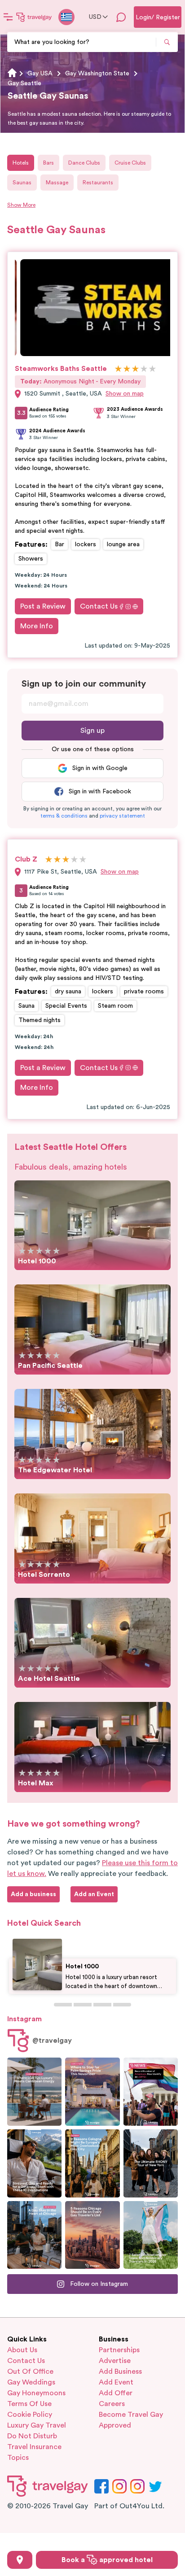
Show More (21, 205)
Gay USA (40, 74)
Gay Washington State (97, 74)
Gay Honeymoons (36, 2393)
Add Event (116, 2382)
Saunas (22, 183)
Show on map (125, 394)
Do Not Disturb (32, 2436)
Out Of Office (30, 2371)
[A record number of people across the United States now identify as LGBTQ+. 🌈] (151, 2092)
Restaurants (98, 183)
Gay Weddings (31, 2382)
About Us (22, 2350)
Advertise (115, 2361)
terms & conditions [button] (64, 816)
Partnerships (119, 2350)
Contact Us (99, 606)
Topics (18, 2458)
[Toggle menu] (8, 17)
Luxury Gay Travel (37, 2425)
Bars (48, 163)
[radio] (118, 369)
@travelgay (52, 2041)
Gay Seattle (24, 83)
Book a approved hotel (107, 2560)
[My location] (20, 2560)
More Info (37, 626)
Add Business (120, 2371)
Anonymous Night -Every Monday (80, 382)
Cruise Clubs (130, 163)
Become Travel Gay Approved (131, 2420)
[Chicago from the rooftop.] (34, 2235)
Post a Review (43, 606)
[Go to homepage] (34, 17)
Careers (112, 2404)
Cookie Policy (30, 2415)
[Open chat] (121, 17)
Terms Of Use (29, 2404)
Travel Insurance (34, 2447)
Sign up (92, 731)
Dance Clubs (84, 163)
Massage (57, 183)
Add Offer (116, 2393)
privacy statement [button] (122, 816)
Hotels (21, 163)
